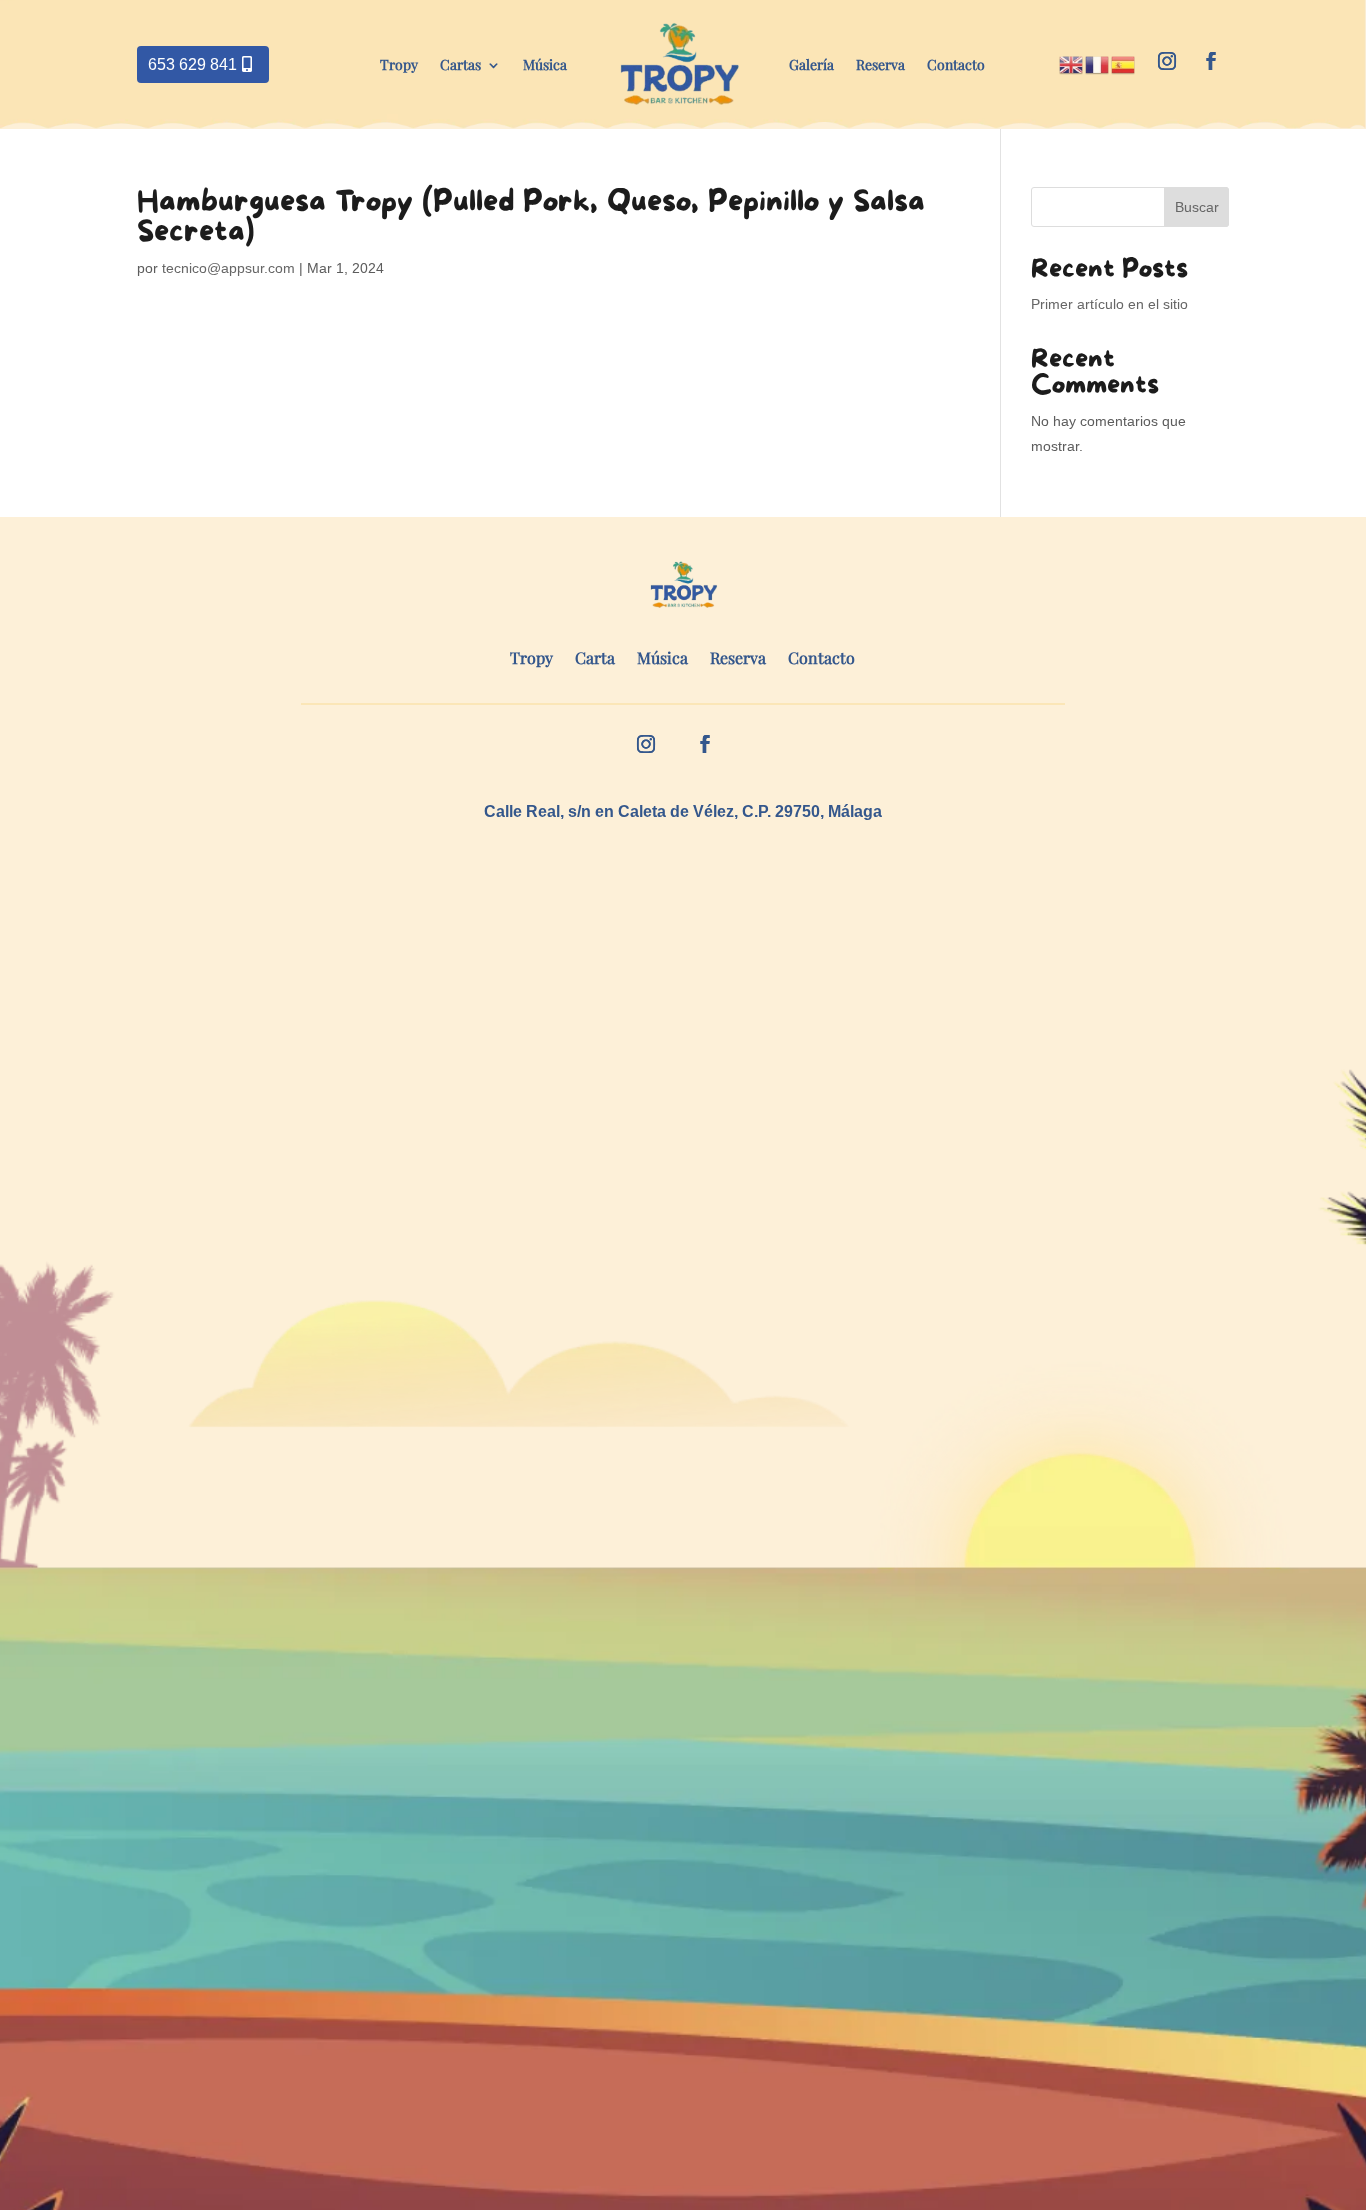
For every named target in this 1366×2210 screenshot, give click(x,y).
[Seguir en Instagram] (1167, 61)
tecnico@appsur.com (228, 268)
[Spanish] (1124, 63)
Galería (811, 64)
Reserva (880, 64)
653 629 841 (192, 64)
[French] (1098, 63)
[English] (1072, 63)
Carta (595, 659)
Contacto (956, 64)
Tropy (399, 64)
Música (545, 64)
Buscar (1197, 207)
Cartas (460, 64)
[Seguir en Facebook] (1211, 61)
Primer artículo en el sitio (1109, 304)
